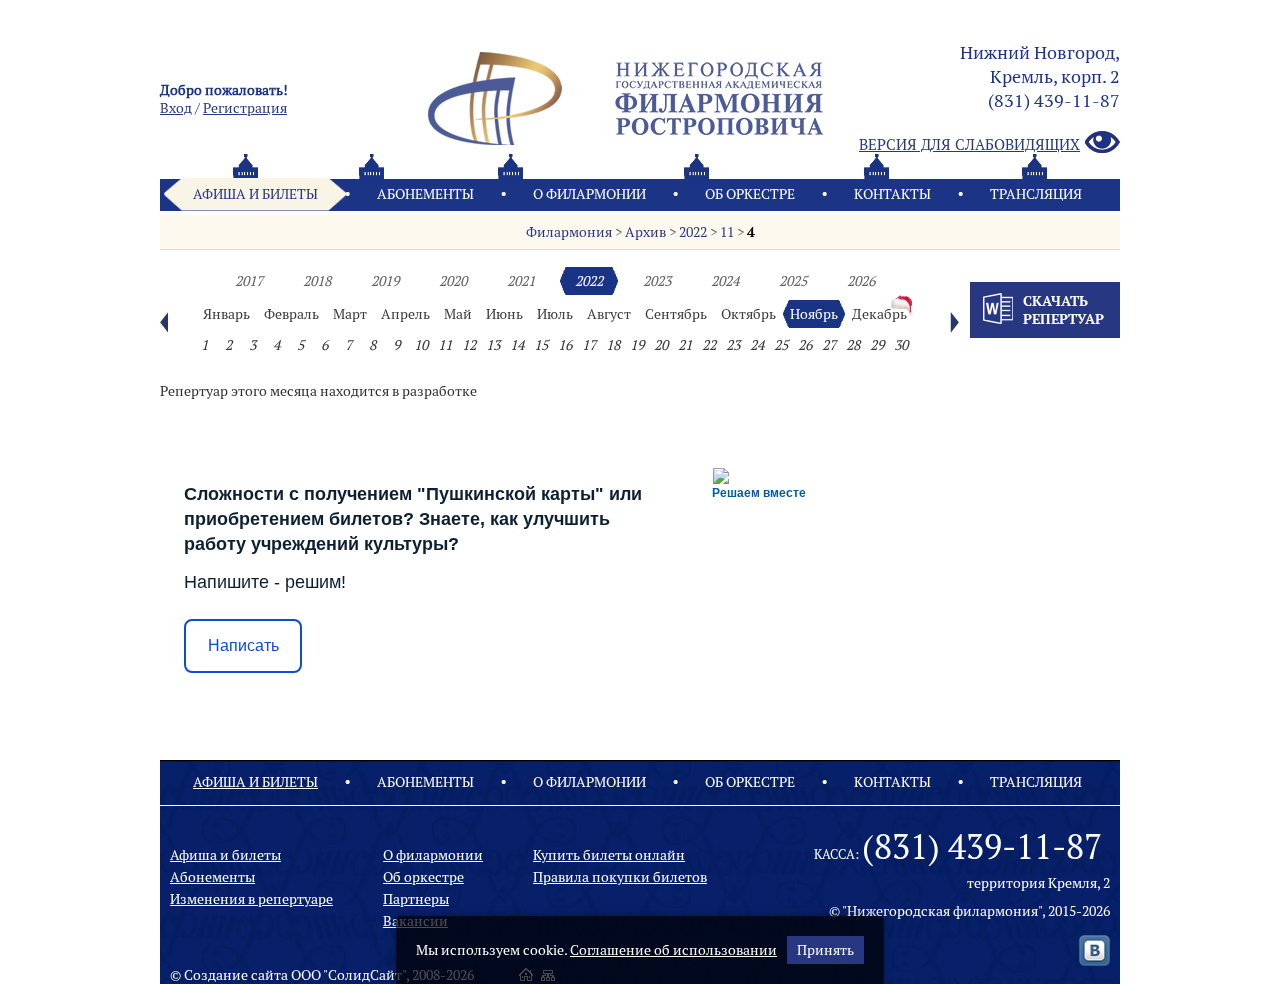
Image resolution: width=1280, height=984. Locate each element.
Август (609, 314)
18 (613, 345)
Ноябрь (814, 314)
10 (421, 345)
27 (829, 345)
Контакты (892, 194)
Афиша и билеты (255, 194)
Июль (555, 314)
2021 (521, 281)
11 (727, 232)
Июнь (504, 314)
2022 (693, 232)
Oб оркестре (750, 194)
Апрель (405, 314)
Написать (243, 645)
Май (458, 314)
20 (661, 345)
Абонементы (425, 194)
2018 (317, 281)
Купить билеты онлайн (609, 855)
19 (637, 345)
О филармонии (589, 194)
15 (541, 345)
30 (901, 345)
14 (517, 345)
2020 (453, 281)
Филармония (569, 232)
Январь (226, 314)
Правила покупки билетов (620, 877)
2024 (725, 281)
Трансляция (1036, 194)
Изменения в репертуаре (251, 899)
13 (493, 345)
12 (469, 345)
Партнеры (416, 899)
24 (757, 345)
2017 (249, 281)
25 (781, 345)
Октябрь (748, 314)
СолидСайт (365, 975)
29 (877, 345)
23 (733, 345)
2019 (385, 281)
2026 (861, 281)
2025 (793, 281)
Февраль (291, 314)
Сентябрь (676, 314)
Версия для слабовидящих (969, 144)
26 (805, 345)
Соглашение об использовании (673, 950)
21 (685, 345)
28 (853, 345)
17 (589, 345)
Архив (645, 232)
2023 (657, 281)
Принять (825, 950)
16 (565, 345)
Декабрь (879, 314)
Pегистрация (245, 108)
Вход (176, 108)
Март (350, 314)
